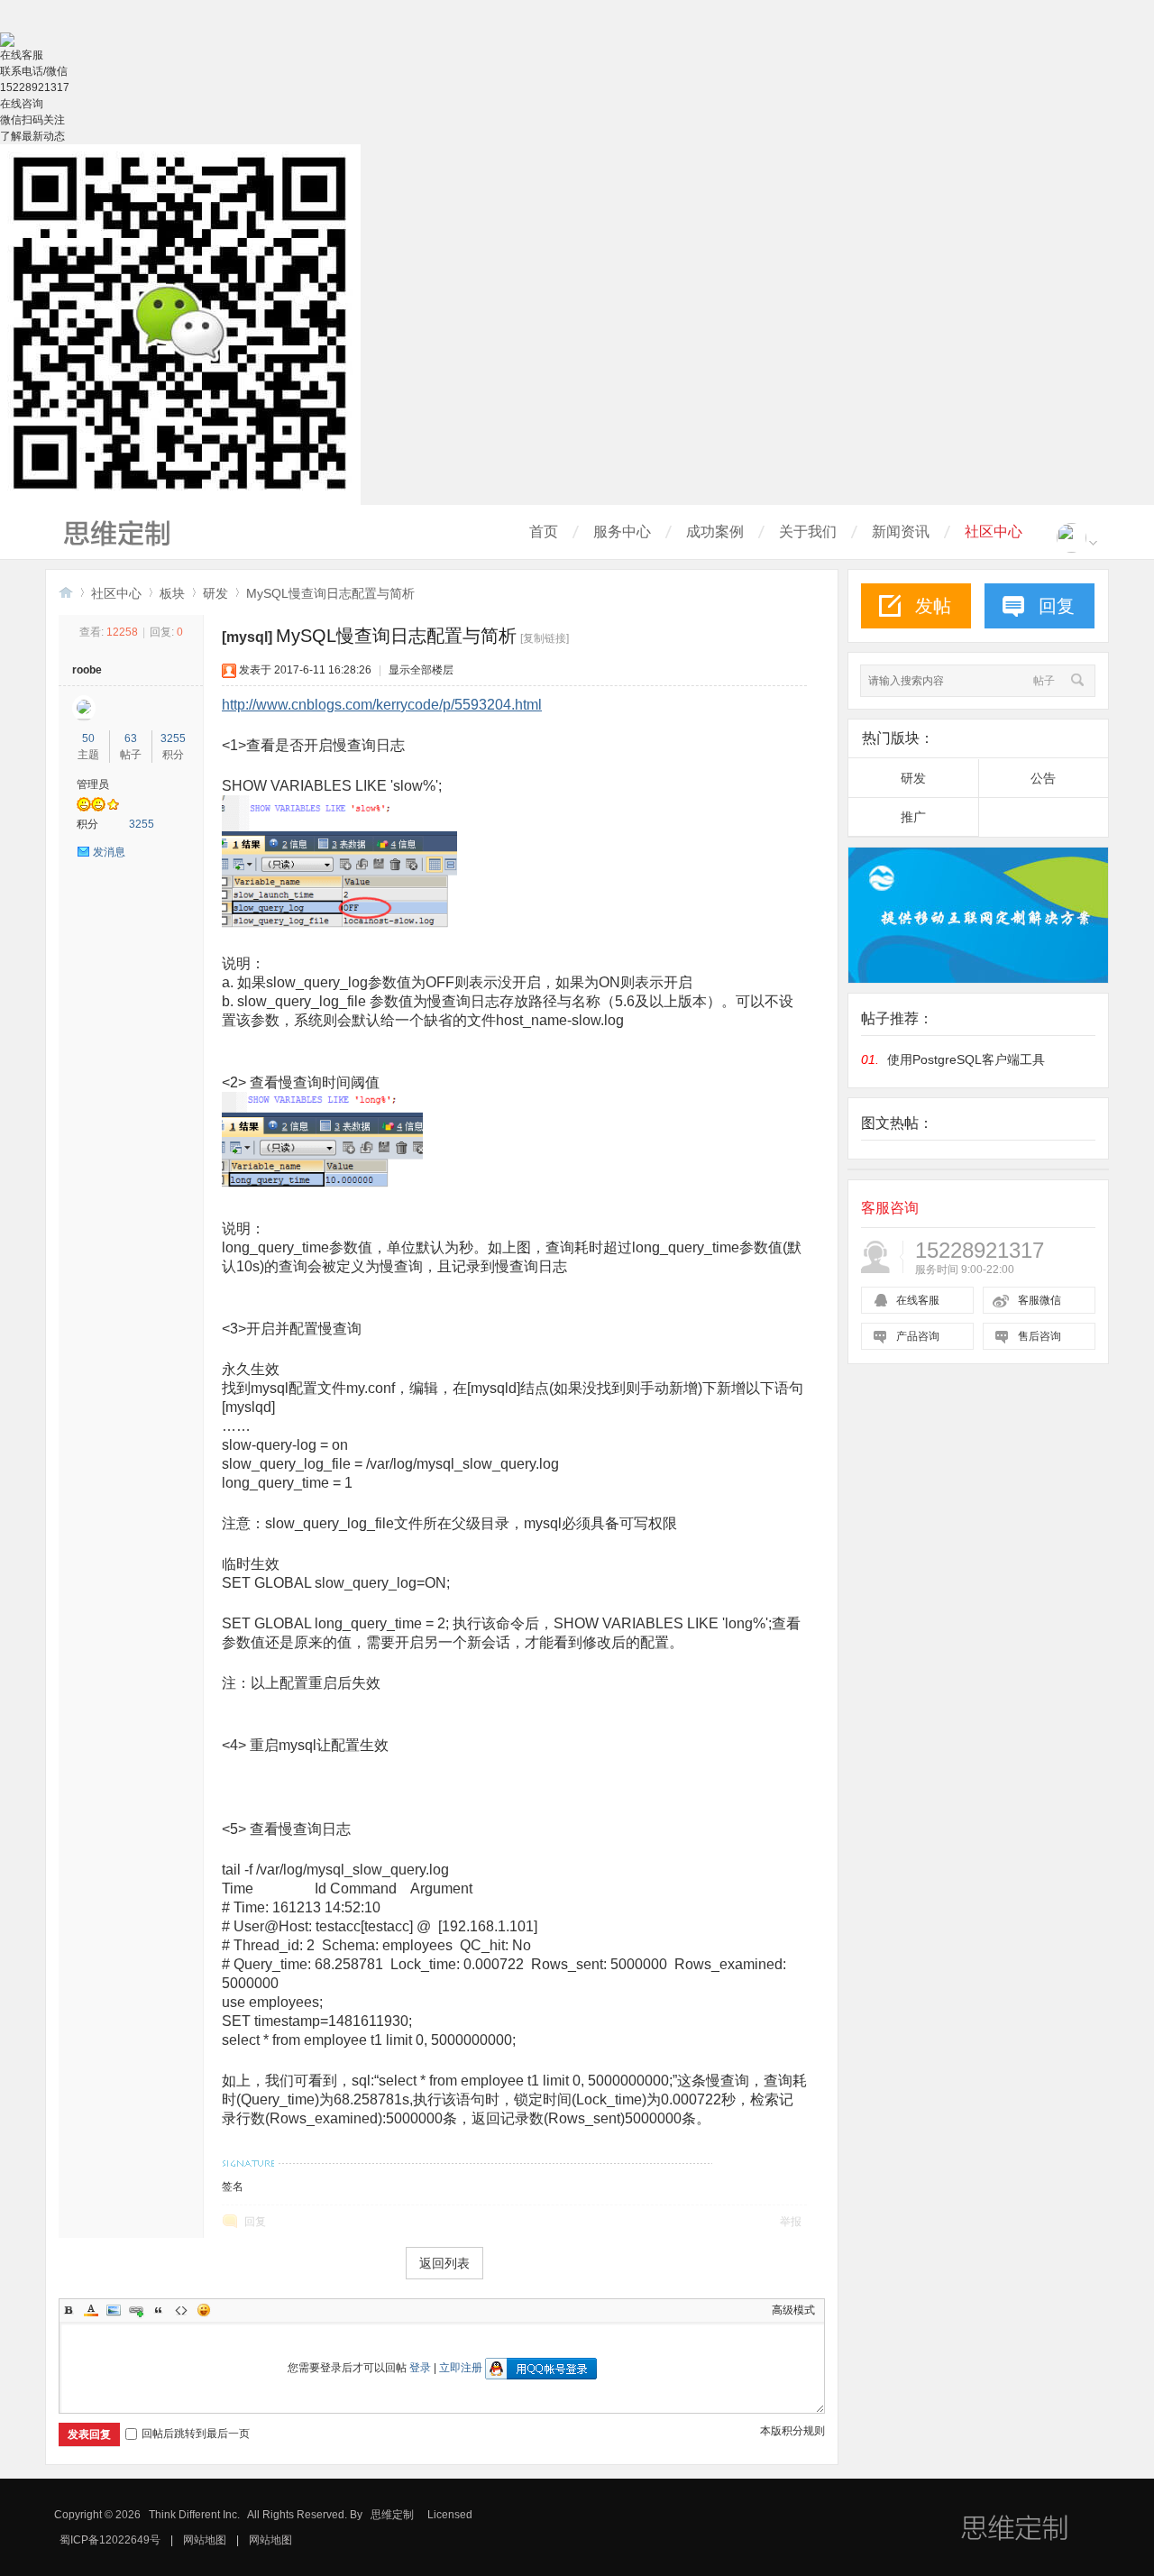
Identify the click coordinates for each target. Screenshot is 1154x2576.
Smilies (204, 2310)
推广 (913, 817)
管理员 (93, 784)
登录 (420, 2368)
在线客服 (918, 1300)
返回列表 (444, 2263)
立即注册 (461, 2368)
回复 (255, 2222)
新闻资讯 (901, 532)
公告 (1043, 778)
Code (181, 2310)
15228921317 (35, 87)
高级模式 (793, 2310)
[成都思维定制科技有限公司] (126, 550)
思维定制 (392, 2515)
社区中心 (994, 532)
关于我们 (808, 532)
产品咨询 (918, 1336)
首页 (544, 532)
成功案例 (715, 532)
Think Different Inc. (194, 2515)
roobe (87, 670)
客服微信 (1040, 1300)
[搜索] (1075, 681)
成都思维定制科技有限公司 (66, 592)
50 (88, 738)
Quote (159, 2310)
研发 (215, 593)
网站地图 (205, 2540)
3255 (173, 738)
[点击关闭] (1, 24)
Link (136, 2310)
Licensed (450, 2515)
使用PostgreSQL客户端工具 (966, 1059)
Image (114, 2310)
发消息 (109, 852)
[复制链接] (545, 638)
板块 (172, 593)
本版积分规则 (792, 2431)
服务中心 (622, 532)
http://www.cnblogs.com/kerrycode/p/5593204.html (382, 705)
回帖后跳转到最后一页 (196, 2434)
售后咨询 (1040, 1336)
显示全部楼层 (421, 670)
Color (91, 2310)
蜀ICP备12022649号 (110, 2540)
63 (131, 738)
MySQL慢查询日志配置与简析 (330, 593)
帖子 (1044, 681)
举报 (791, 2222)
